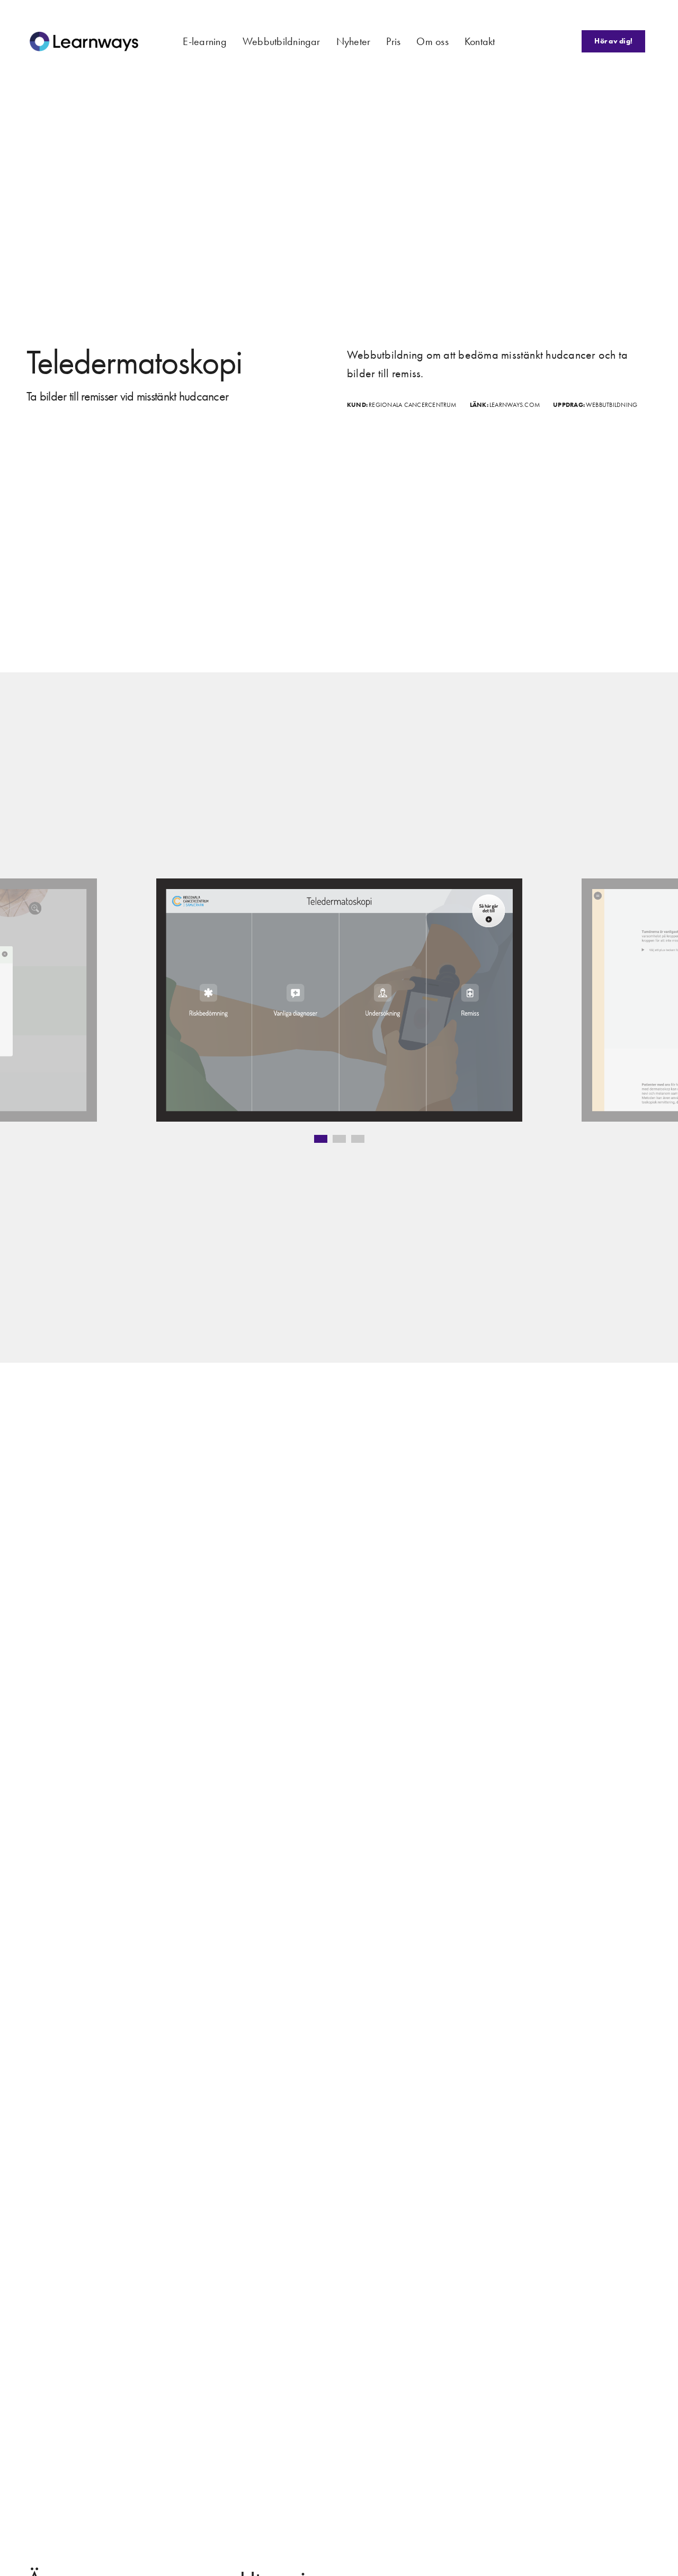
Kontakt (480, 41)
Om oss (432, 41)
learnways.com (515, 405)
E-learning (204, 41)
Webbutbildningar (282, 41)
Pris (393, 41)
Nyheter (354, 41)
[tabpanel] (339, 1000)
